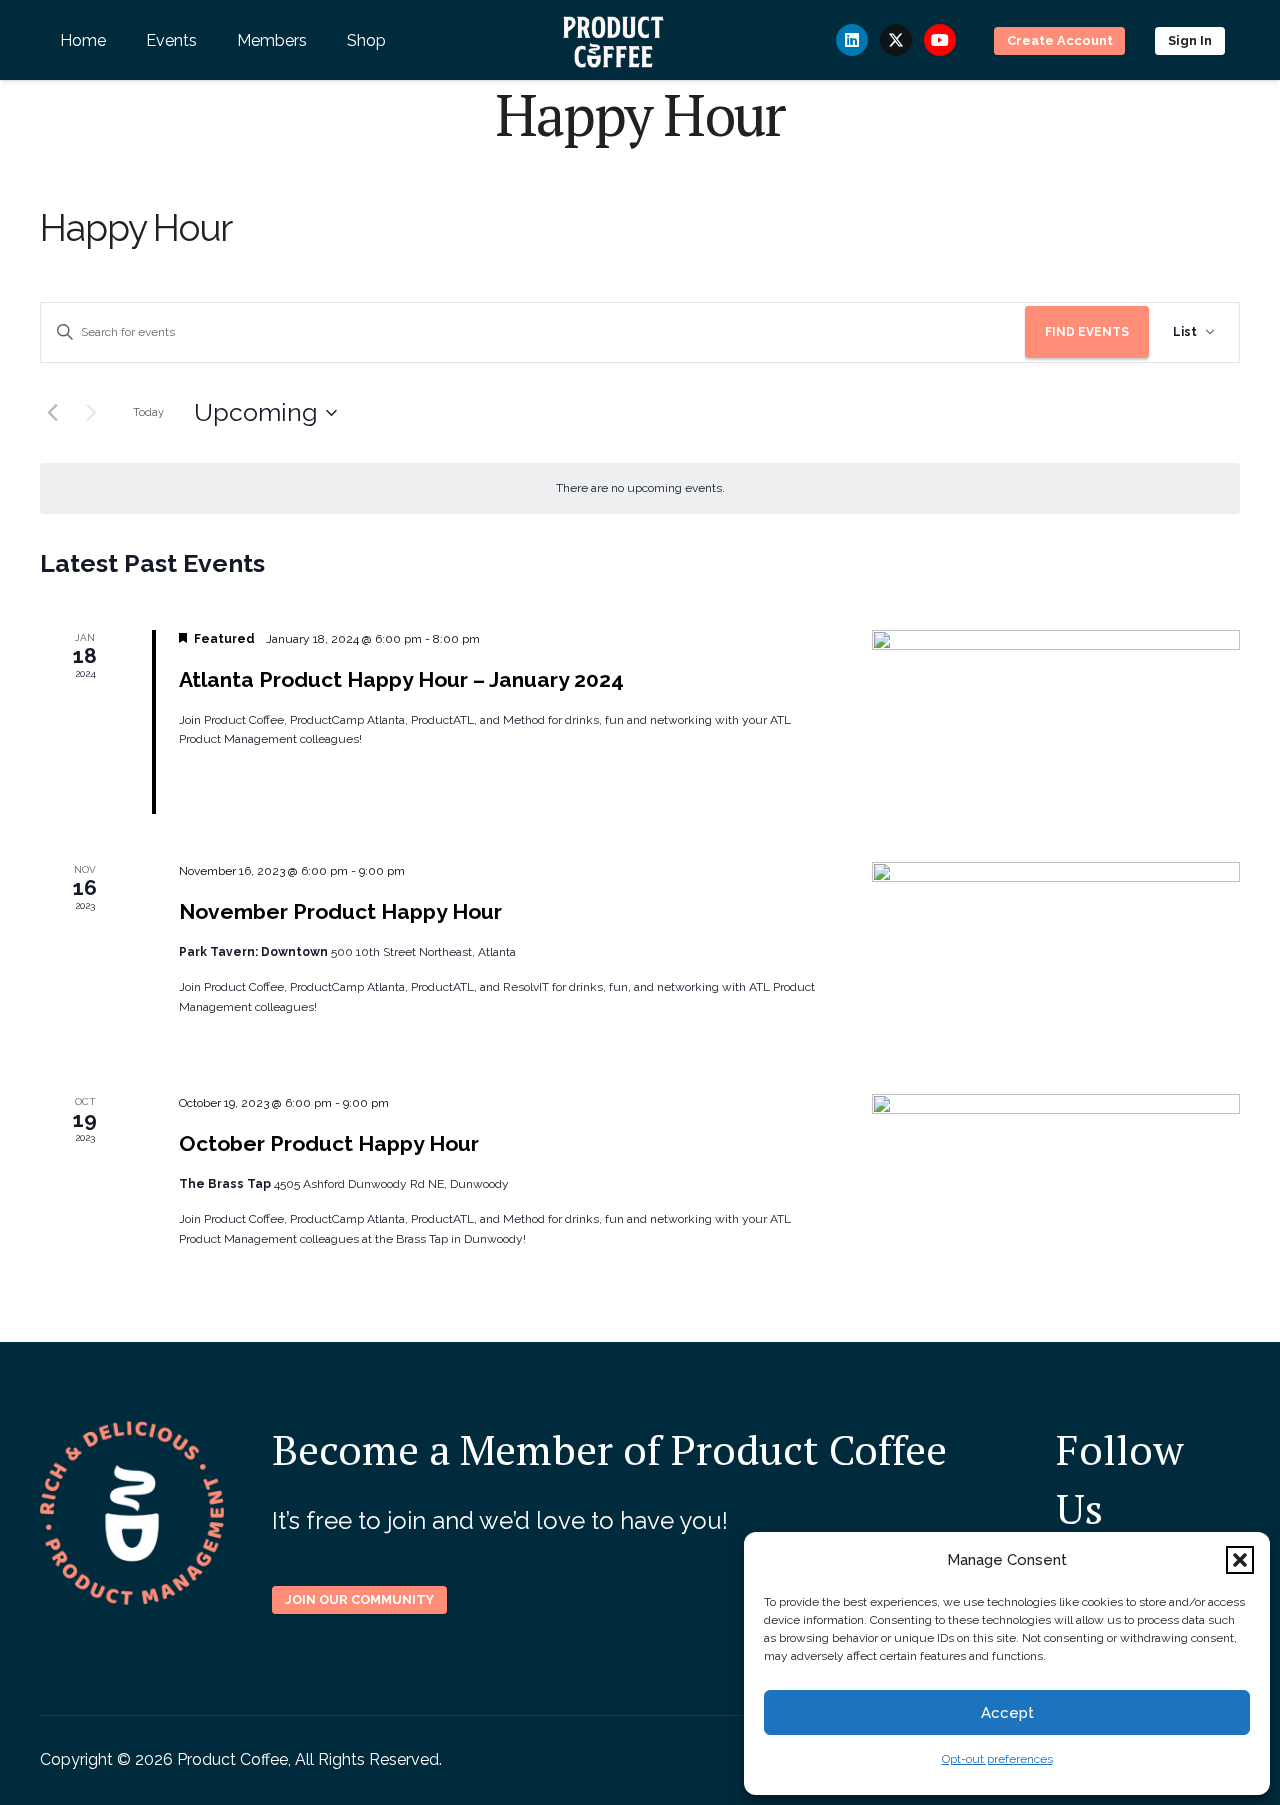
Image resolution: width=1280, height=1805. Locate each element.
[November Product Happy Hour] (1056, 954)
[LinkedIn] (852, 40)
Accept (1007, 1713)
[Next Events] (91, 413)
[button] (1240, 1560)
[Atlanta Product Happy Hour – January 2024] (1056, 722)
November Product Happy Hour (340, 911)
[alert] (640, 488)
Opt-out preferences (997, 1759)
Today (148, 412)
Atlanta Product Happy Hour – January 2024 (401, 679)
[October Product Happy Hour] (1056, 1186)
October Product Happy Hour (329, 1143)
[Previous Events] (52, 413)
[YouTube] (940, 40)
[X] (896, 40)
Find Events (1087, 332)
